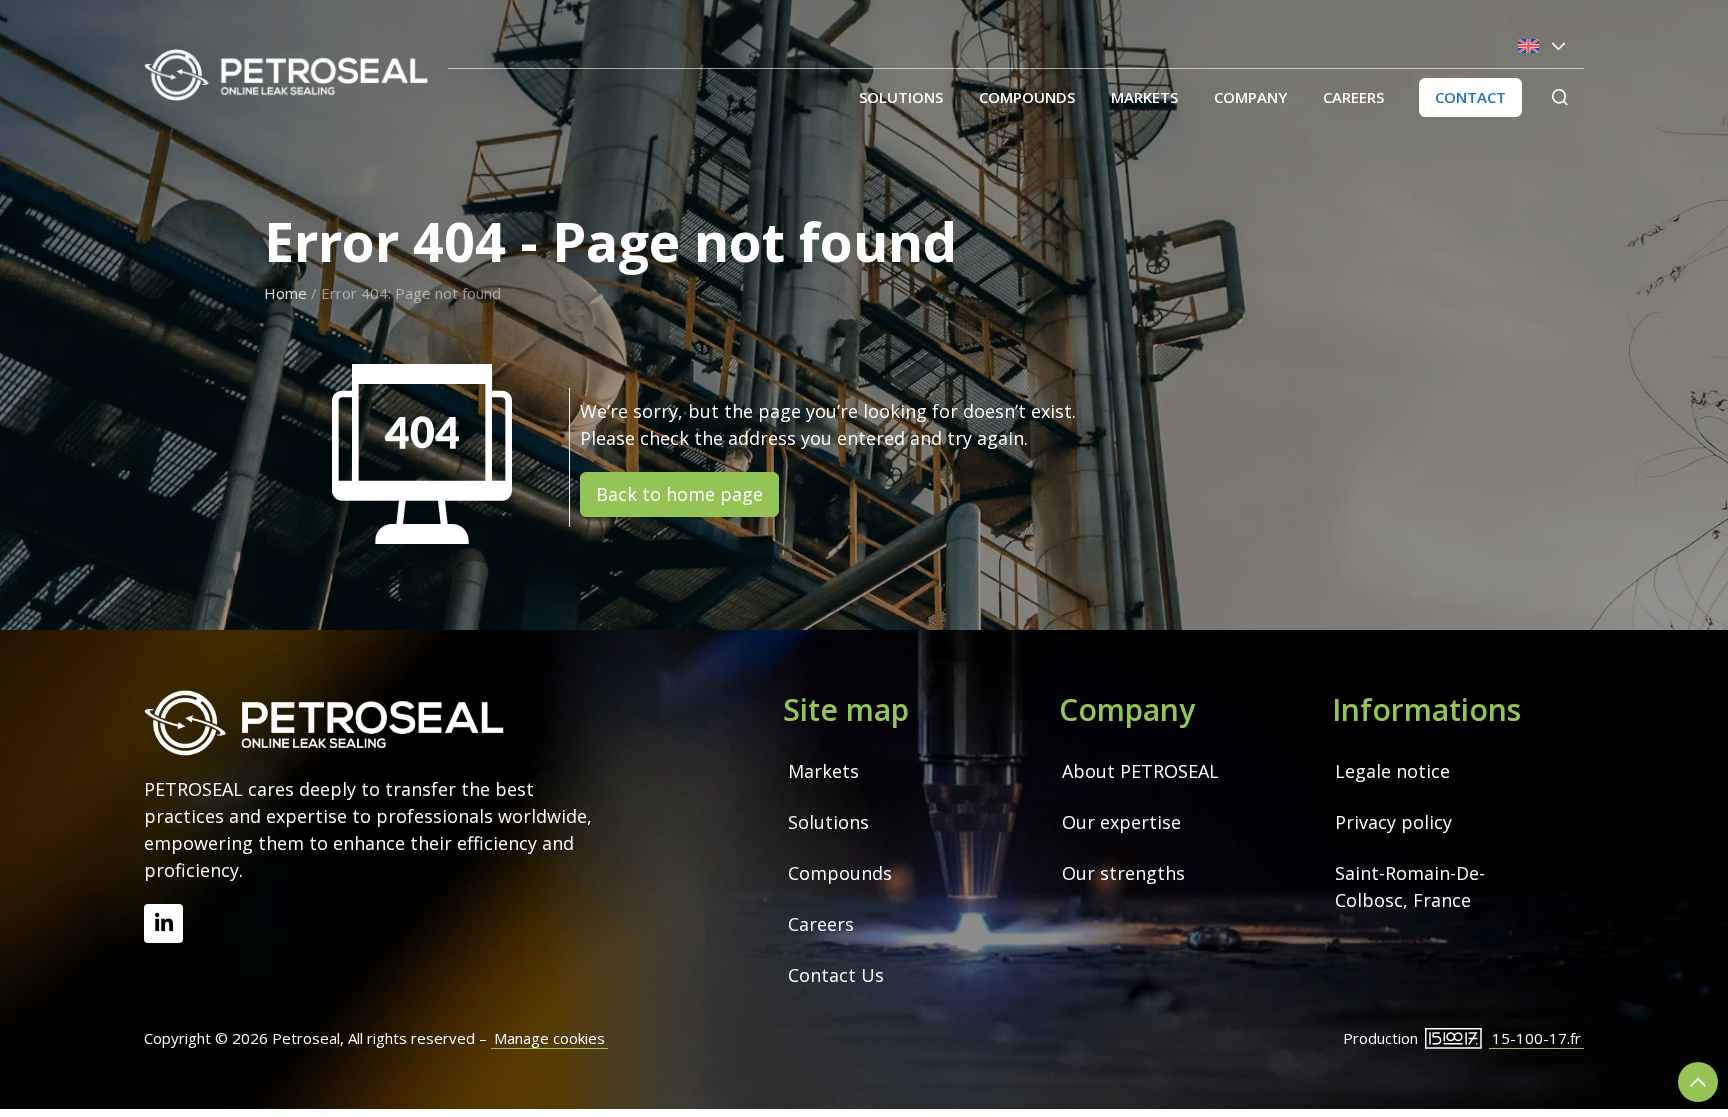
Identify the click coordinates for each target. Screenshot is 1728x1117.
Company (1250, 97)
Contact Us (836, 975)
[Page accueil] (286, 75)
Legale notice (1392, 771)
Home (285, 293)
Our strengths (1123, 873)
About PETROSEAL (1140, 771)
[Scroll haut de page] (1698, 1082)
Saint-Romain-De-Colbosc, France (1410, 886)
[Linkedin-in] (163, 923)
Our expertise (1121, 822)
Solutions (901, 97)
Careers (1353, 97)
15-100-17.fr (1536, 1038)
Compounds (1027, 97)
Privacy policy (1393, 822)
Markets (1144, 97)
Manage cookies (549, 1038)
